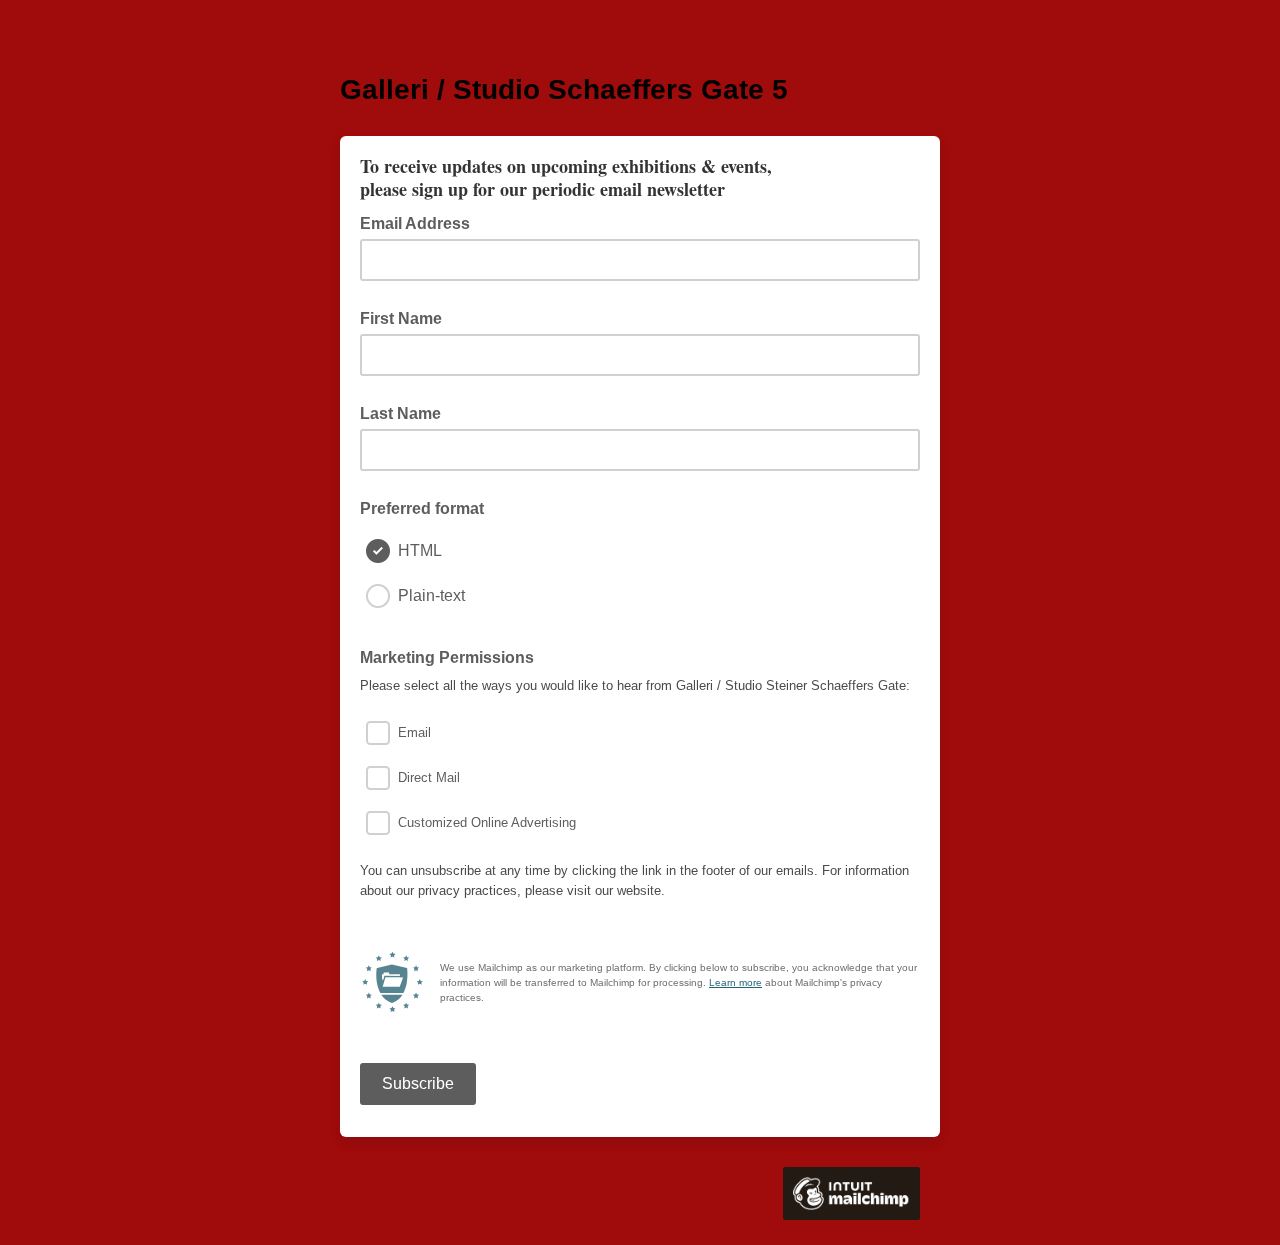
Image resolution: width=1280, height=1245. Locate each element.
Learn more (735, 982)
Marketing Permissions (447, 657)
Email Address (421, 222)
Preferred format (422, 508)
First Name (401, 318)
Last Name (400, 413)
